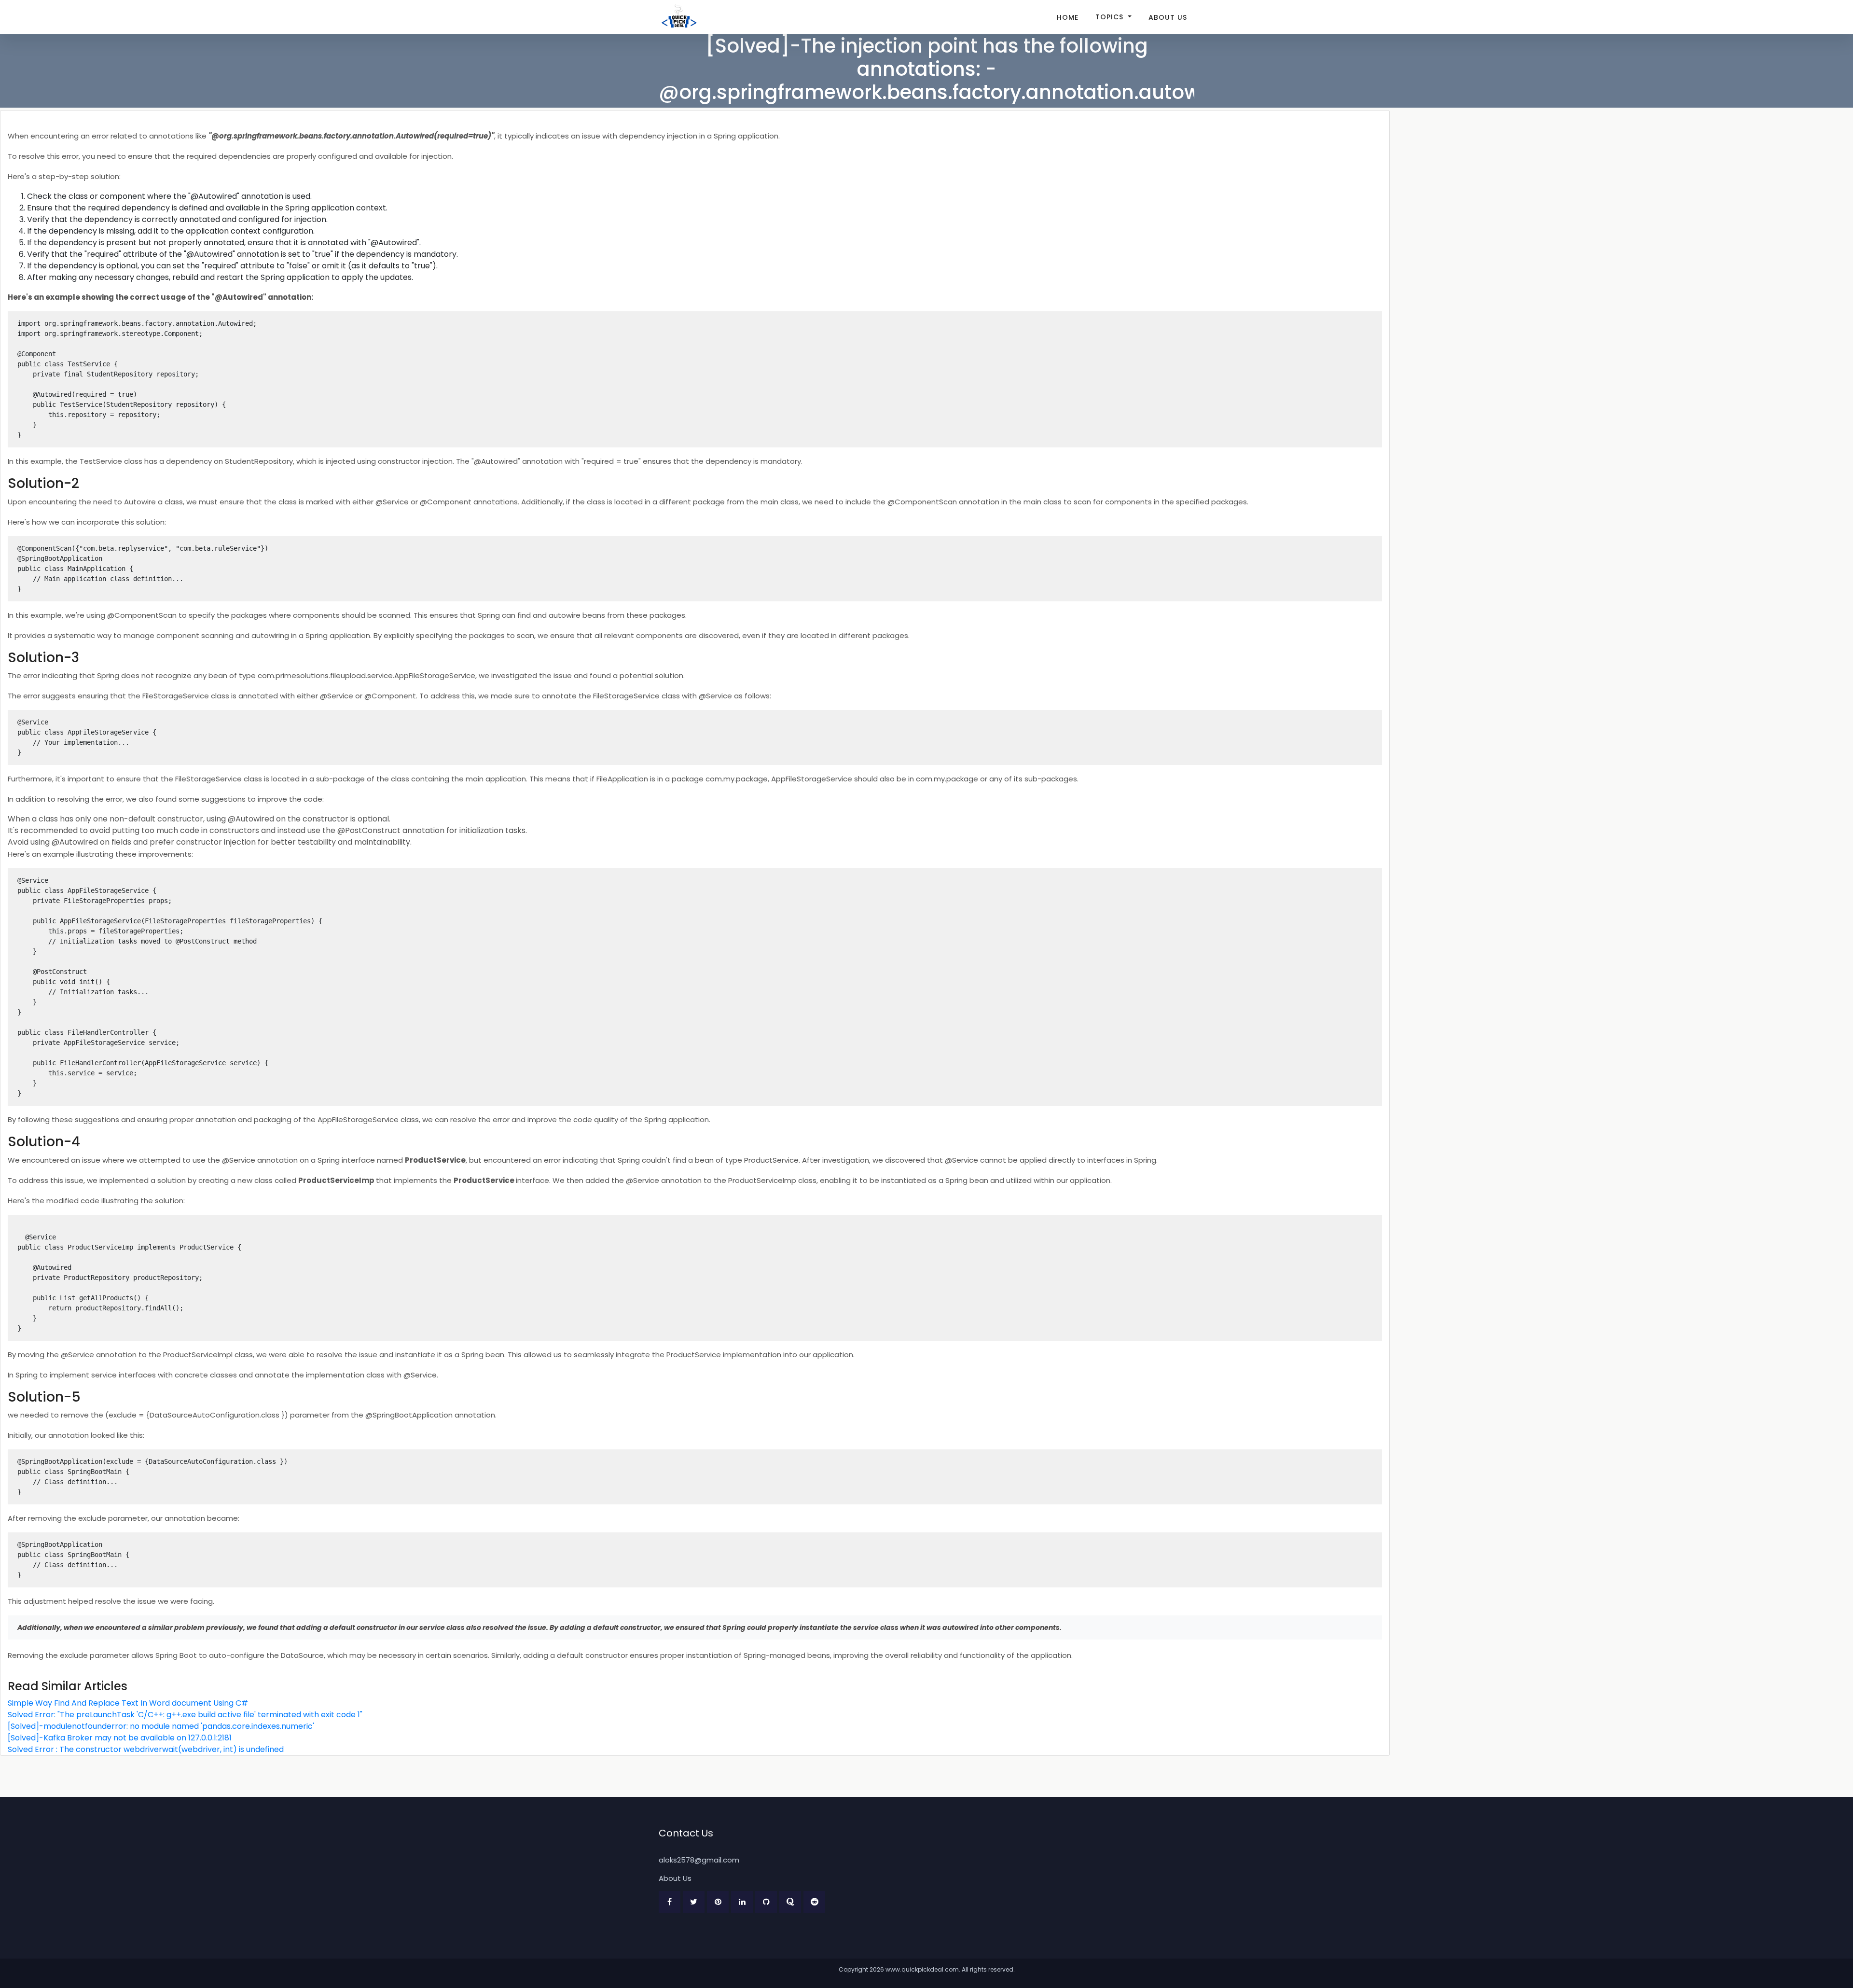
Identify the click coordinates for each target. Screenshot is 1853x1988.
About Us (1168, 17)
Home (1068, 17)
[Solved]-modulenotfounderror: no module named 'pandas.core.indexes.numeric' (161, 1726)
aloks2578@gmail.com (699, 1860)
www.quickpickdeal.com (922, 1969)
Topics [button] (1111, 17)
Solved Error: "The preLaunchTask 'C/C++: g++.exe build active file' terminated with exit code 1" (185, 1715)
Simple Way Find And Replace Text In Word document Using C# (128, 1703)
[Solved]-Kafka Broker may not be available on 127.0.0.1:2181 (120, 1738)
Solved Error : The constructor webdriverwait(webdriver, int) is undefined (146, 1749)
